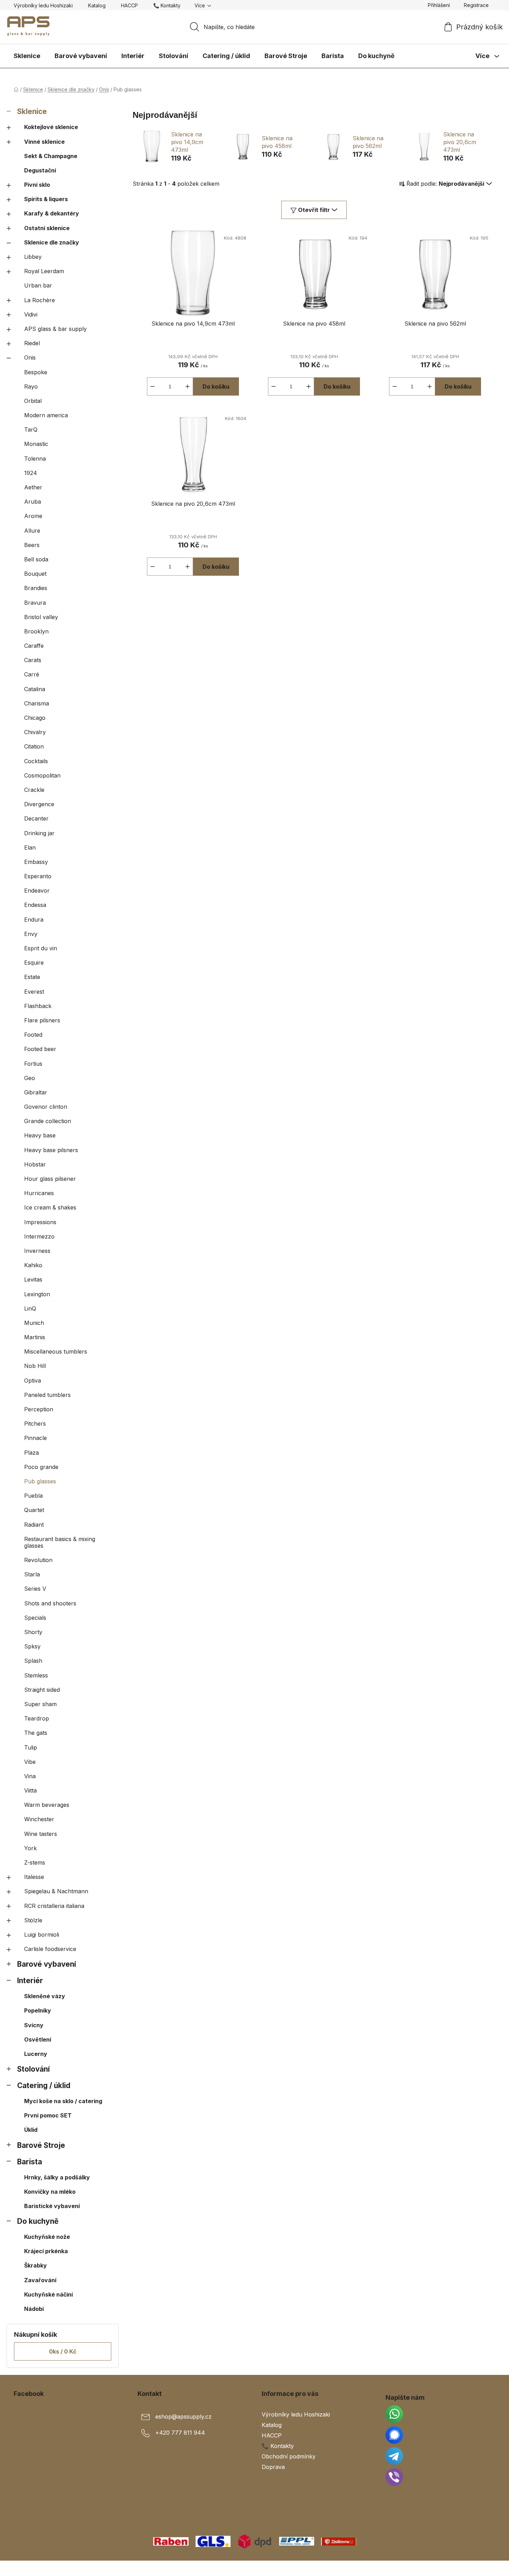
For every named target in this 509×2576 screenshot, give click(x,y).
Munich (34, 1323)
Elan (30, 847)
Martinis (35, 1337)
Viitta (30, 1790)
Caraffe (34, 646)
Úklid (31, 2130)
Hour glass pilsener (50, 1179)
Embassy (36, 862)
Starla (32, 1574)
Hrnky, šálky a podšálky (57, 2177)
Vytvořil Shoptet (474, 2568)
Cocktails (36, 761)
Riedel (32, 343)
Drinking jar (39, 833)
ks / (63, 2351)
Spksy (32, 1646)
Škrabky (36, 2265)
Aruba (33, 502)
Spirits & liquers (46, 199)
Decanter (36, 818)
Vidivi (31, 314)
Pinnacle (36, 1438)
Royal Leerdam (44, 271)
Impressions (40, 1222)
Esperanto (38, 876)
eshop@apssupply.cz (183, 2417)
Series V (35, 1589)
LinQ (30, 1308)
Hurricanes (39, 1193)
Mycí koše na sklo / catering (63, 2101)
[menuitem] (27, 56)
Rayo (31, 386)
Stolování (33, 2069)
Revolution (38, 1560)
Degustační (40, 170)
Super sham (40, 1704)
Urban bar (38, 285)
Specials (35, 1618)
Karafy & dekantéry (52, 213)
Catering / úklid (44, 2085)
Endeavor (37, 890)
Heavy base (40, 1135)
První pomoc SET (48, 2115)
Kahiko (33, 1265)
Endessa (35, 905)
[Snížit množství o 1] (153, 386)
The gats (36, 1733)
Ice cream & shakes (50, 1207)
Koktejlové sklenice (51, 127)
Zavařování (40, 2280)
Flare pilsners (42, 1020)
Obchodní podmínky (289, 2456)
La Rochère (40, 300)
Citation (34, 746)
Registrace (476, 5)
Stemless (36, 1675)
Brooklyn (36, 631)
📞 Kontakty (167, 5)
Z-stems (35, 1862)
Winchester (39, 1819)
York (30, 1848)
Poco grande (41, 1467)
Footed (33, 1035)
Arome (33, 516)
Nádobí (34, 2309)
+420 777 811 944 (180, 2433)
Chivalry (35, 732)
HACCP (129, 5)
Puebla (33, 1496)
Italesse (34, 1877)
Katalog (97, 5)
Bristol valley (41, 617)
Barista (30, 2162)
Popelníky (38, 2010)
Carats (33, 660)
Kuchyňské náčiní (48, 2294)
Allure (32, 531)
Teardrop (37, 1718)
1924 (31, 473)
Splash (33, 1661)
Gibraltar (36, 1092)
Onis (30, 357)
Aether (33, 487)
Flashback (38, 1006)
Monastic (36, 444)
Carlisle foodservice (50, 1949)
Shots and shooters (50, 1603)
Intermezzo (39, 1236)
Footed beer (40, 1049)
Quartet (34, 1510)
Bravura (35, 603)
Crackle (34, 790)
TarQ (31, 430)
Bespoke (36, 372)
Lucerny (36, 2054)
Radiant (34, 1525)
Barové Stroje (41, 2145)
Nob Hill (35, 1366)
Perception (39, 1409)
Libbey (33, 257)
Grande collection (48, 1121)
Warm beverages (47, 1805)
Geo (30, 1078)
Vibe (30, 1762)
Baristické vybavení (52, 2206)
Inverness (37, 1251)
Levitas (33, 1279)
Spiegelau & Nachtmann (56, 1891)
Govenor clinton (46, 1107)
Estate (32, 977)
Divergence (39, 804)
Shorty (33, 1632)
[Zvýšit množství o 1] (188, 386)
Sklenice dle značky (52, 242)
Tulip (31, 1747)
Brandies (36, 588)
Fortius (33, 1064)
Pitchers (35, 1424)
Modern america (46, 415)
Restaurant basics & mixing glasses (60, 1542)
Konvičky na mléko (50, 2192)
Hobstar (35, 1164)
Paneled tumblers (47, 1395)
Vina (30, 1776)
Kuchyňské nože (47, 2237)
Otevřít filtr (314, 210)
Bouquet (35, 574)
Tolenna (35, 459)
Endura (34, 920)
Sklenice (32, 111)
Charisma (37, 703)
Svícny (34, 2025)
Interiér (30, 1981)
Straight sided (42, 1690)
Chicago (35, 718)
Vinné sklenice (44, 142)
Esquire (34, 963)
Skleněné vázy (45, 1996)
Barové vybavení (47, 1964)
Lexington (37, 1294)
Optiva (33, 1381)
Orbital (33, 401)
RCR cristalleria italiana (54, 1906)
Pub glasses (40, 1481)
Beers (32, 545)
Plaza (31, 1453)
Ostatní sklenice (47, 228)
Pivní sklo (37, 185)
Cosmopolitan (42, 775)
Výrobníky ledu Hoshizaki (43, 5)
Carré (32, 674)
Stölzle (33, 1920)
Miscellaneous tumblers (56, 1351)
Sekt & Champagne (51, 156)
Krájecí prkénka (46, 2251)
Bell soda (36, 559)
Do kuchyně (38, 2221)
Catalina (35, 689)
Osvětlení (38, 2039)
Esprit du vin (41, 948)
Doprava (273, 2467)
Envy (31, 934)
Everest (34, 992)
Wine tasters (41, 1834)
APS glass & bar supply (55, 329)
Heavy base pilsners (51, 1150)
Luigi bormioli (42, 1935)
